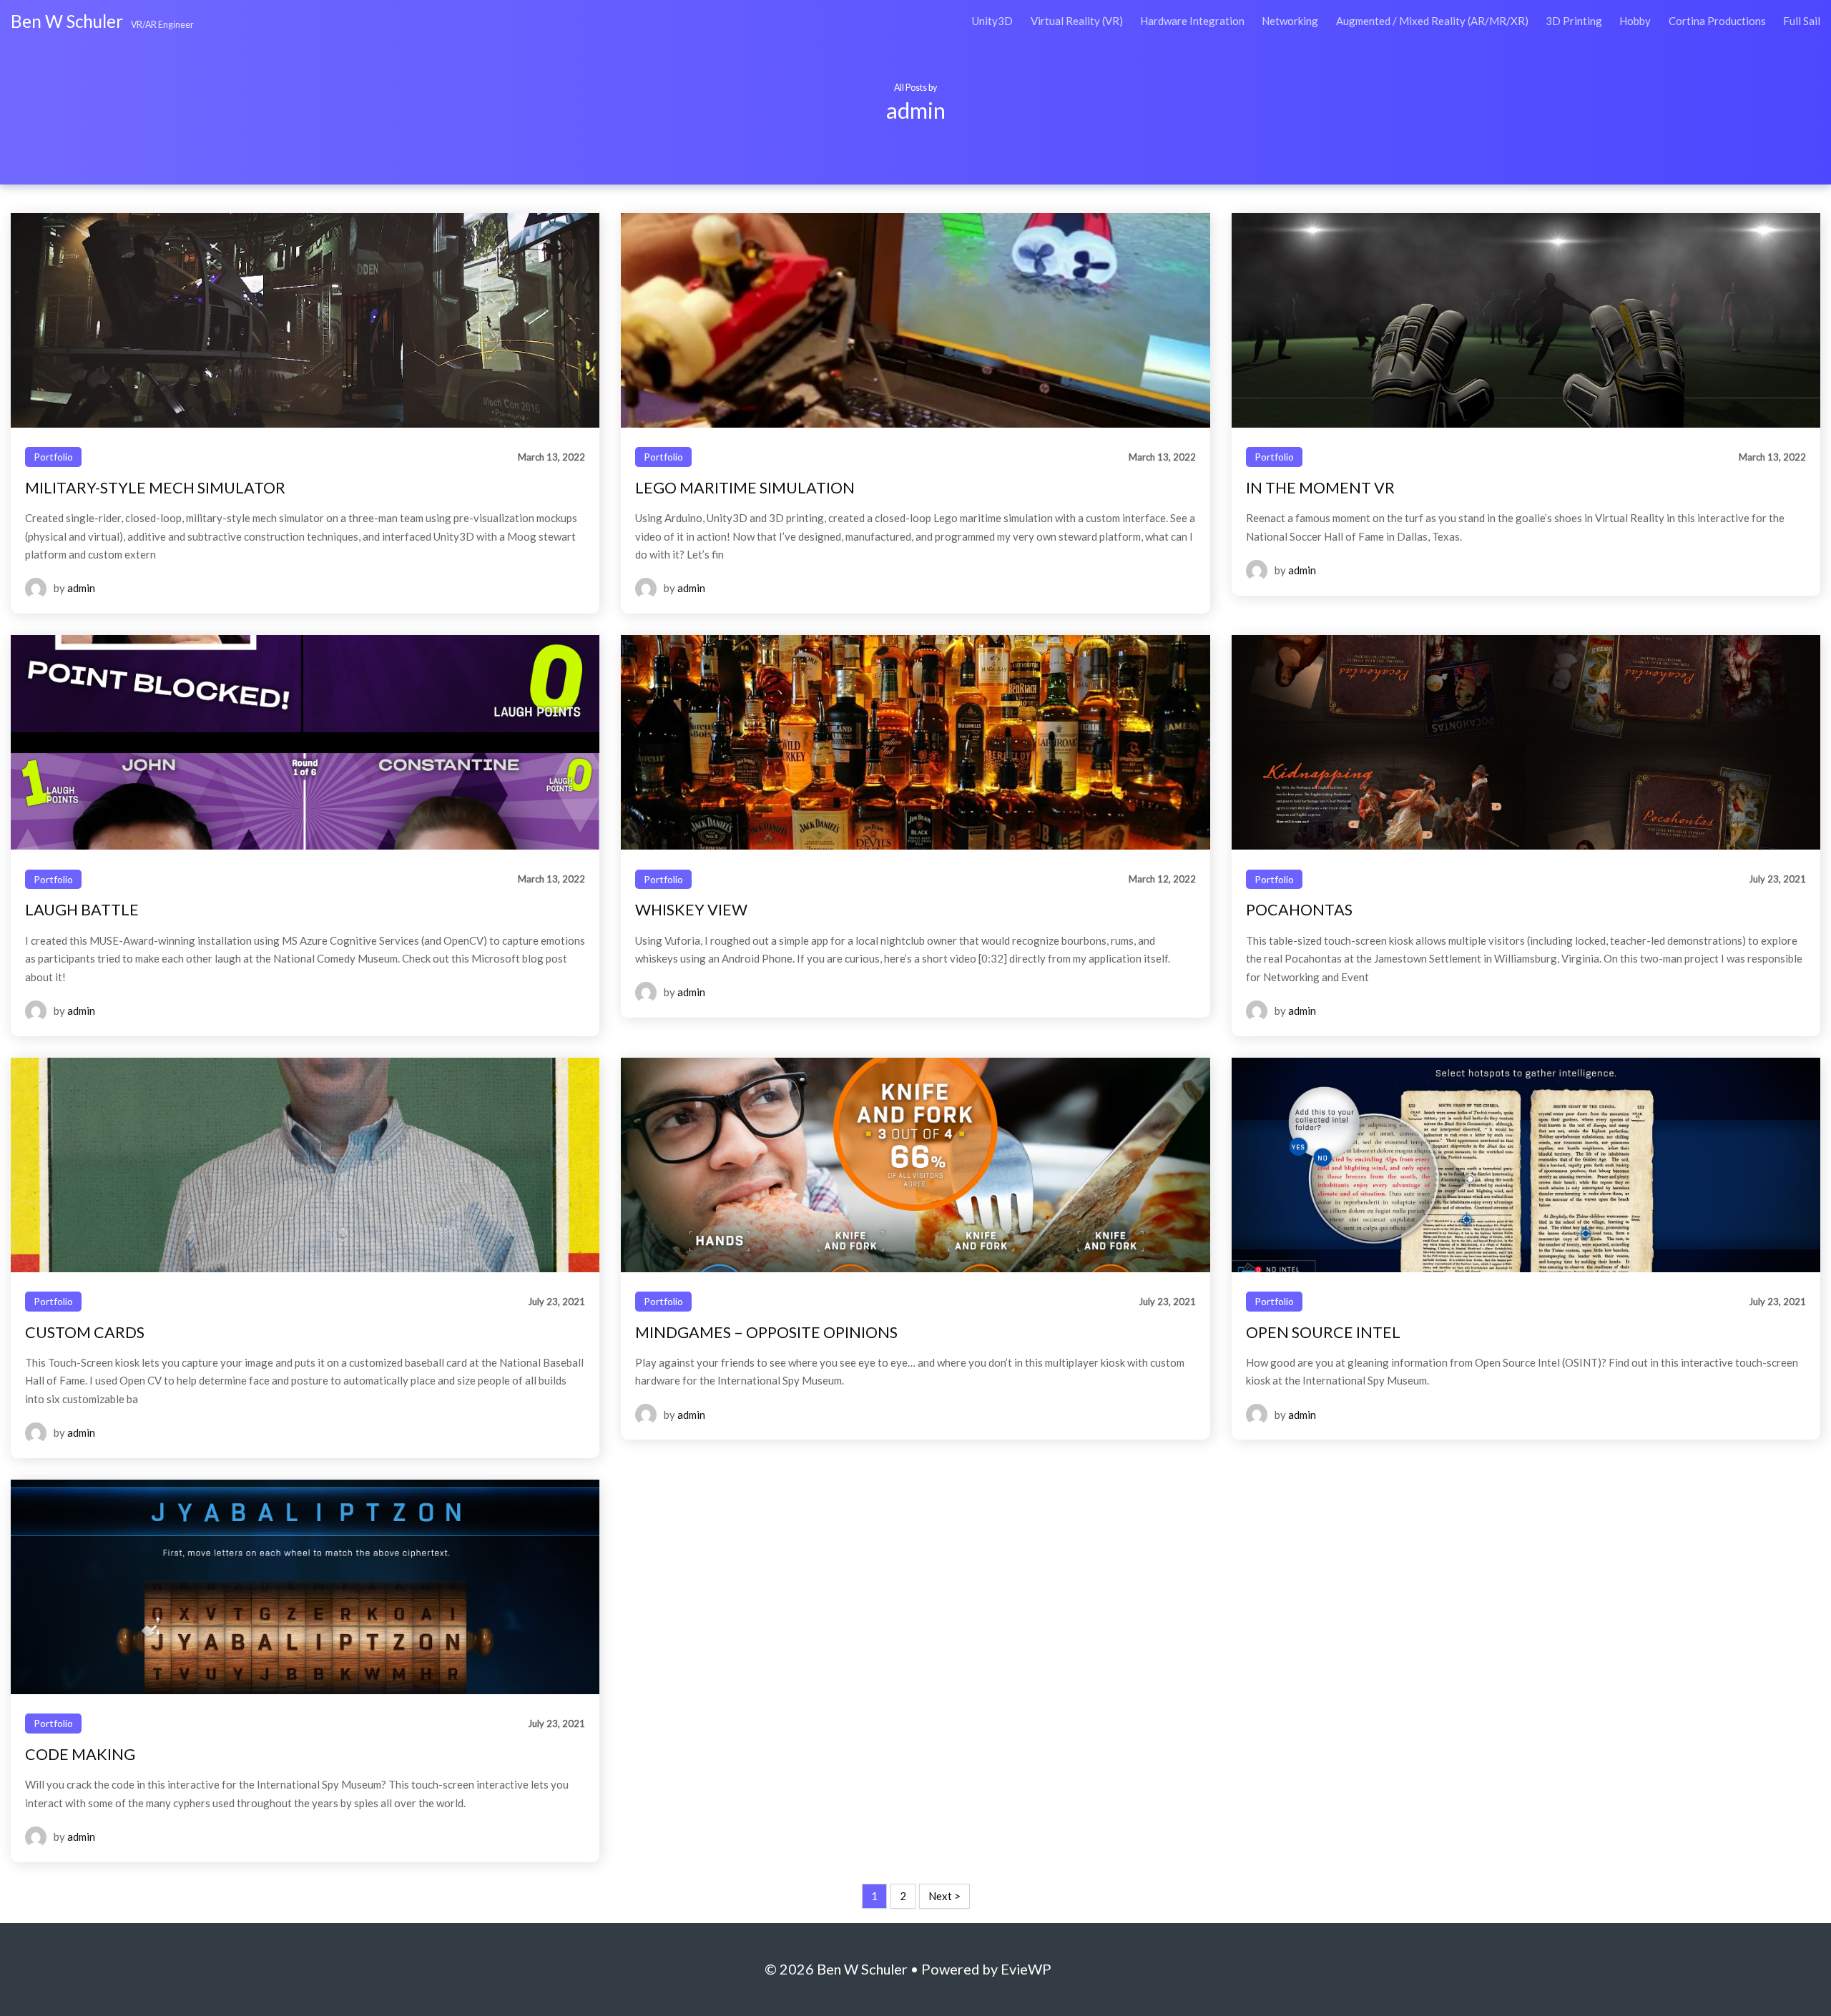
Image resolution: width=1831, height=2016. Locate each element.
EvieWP (1026, 1969)
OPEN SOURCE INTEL (1323, 1332)
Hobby (1635, 21)
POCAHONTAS (1299, 910)
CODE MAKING (80, 1754)
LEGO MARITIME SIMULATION (745, 488)
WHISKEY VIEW (691, 910)
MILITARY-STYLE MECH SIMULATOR (155, 488)
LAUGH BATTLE (82, 910)
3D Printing (1574, 21)
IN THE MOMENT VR (1320, 488)
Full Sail (1802, 21)
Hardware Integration (1192, 21)
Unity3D (992, 21)
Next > (944, 1896)
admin (81, 588)
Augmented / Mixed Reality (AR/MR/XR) (1432, 21)
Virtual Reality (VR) (1077, 21)
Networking (1290, 21)
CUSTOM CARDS (85, 1332)
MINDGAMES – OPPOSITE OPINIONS (766, 1332)
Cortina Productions (1717, 21)
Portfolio (53, 457)
